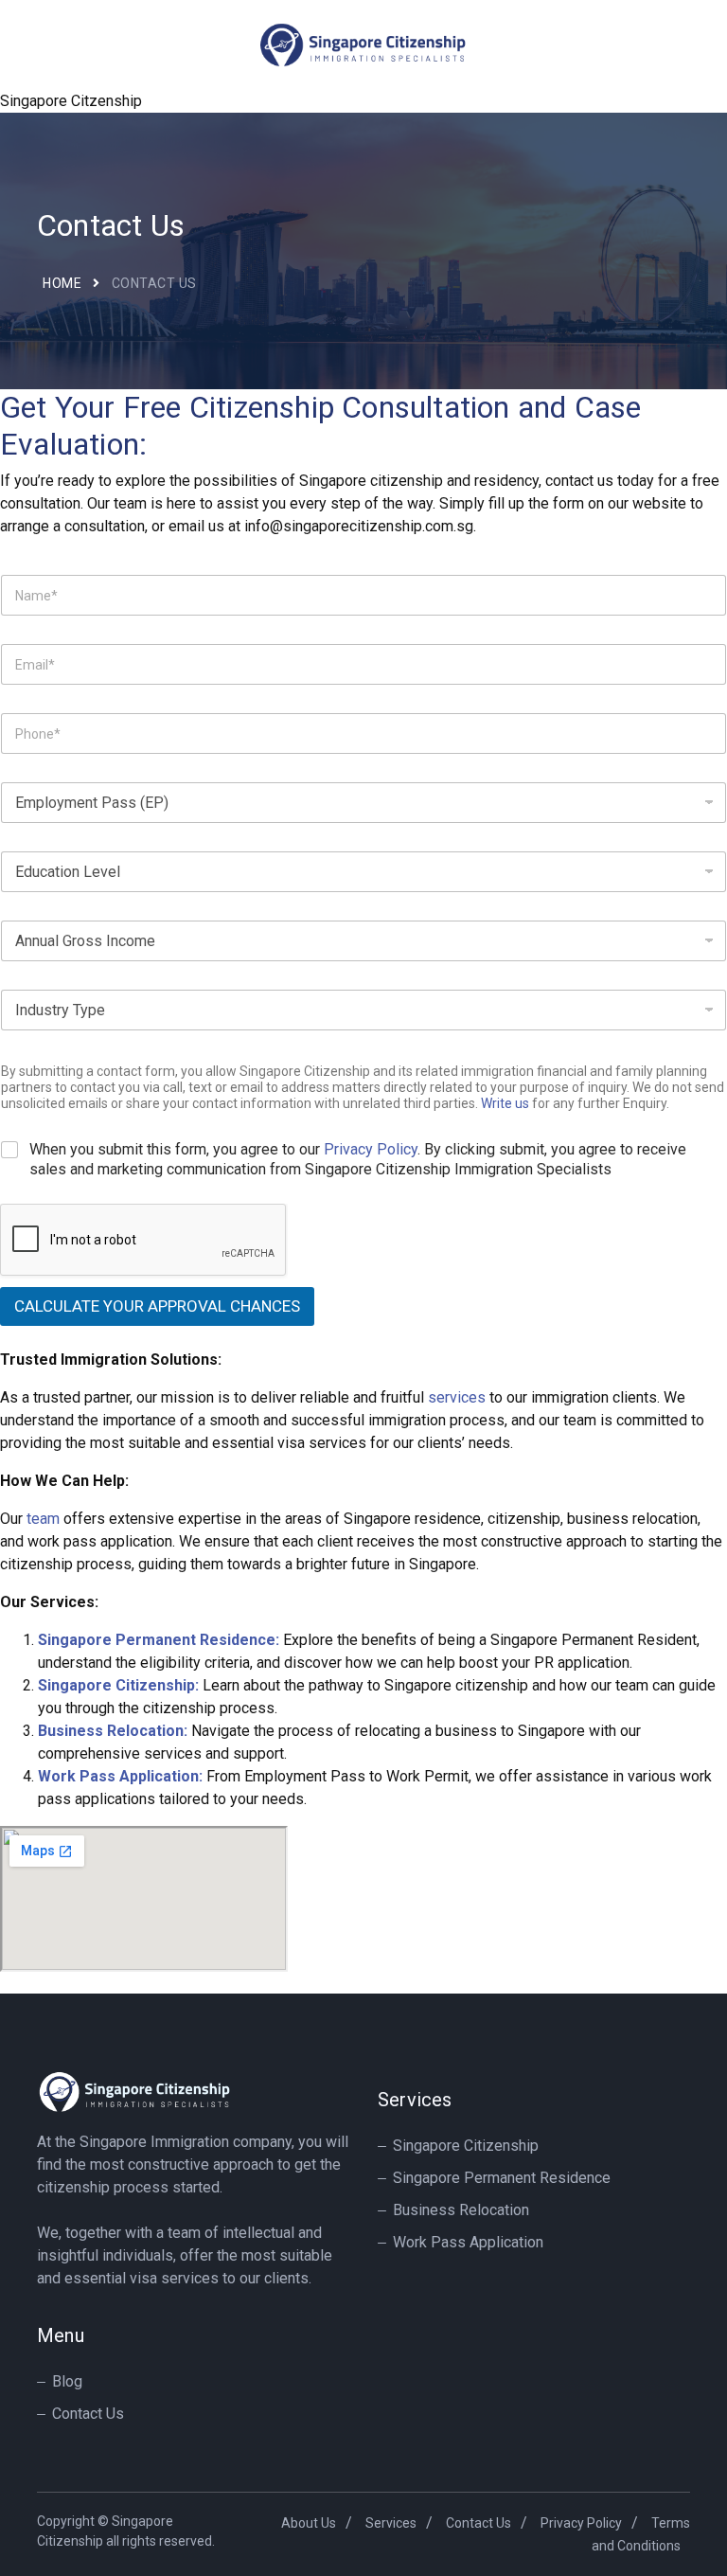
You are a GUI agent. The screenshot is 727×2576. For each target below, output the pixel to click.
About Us (309, 2523)
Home (62, 283)
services (457, 1397)
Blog (67, 2381)
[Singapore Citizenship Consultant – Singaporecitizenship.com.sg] (364, 43)
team (43, 1519)
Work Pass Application (468, 2242)
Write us (505, 1103)
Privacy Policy (371, 1149)
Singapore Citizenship (466, 2146)
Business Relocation (461, 2210)
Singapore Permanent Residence (502, 2178)
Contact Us (88, 2414)
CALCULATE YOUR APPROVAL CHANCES (157, 1306)
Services (391, 2523)
